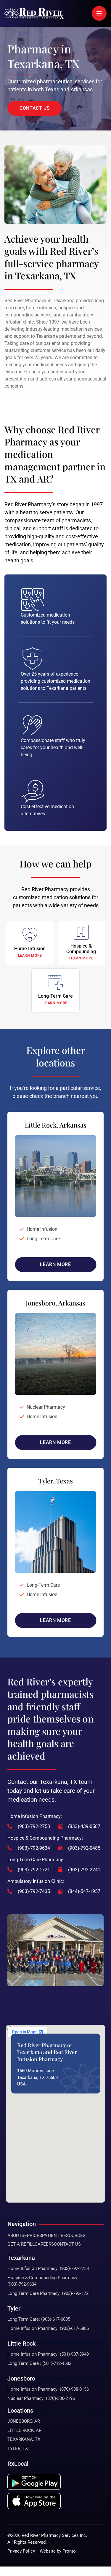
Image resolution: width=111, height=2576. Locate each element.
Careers (44, 2244)
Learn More (55, 1264)
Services (32, 2236)
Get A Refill (21, 2244)
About (15, 2236)
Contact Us (67, 2244)
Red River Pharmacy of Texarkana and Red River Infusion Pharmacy (47, 2052)
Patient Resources (64, 2236)
